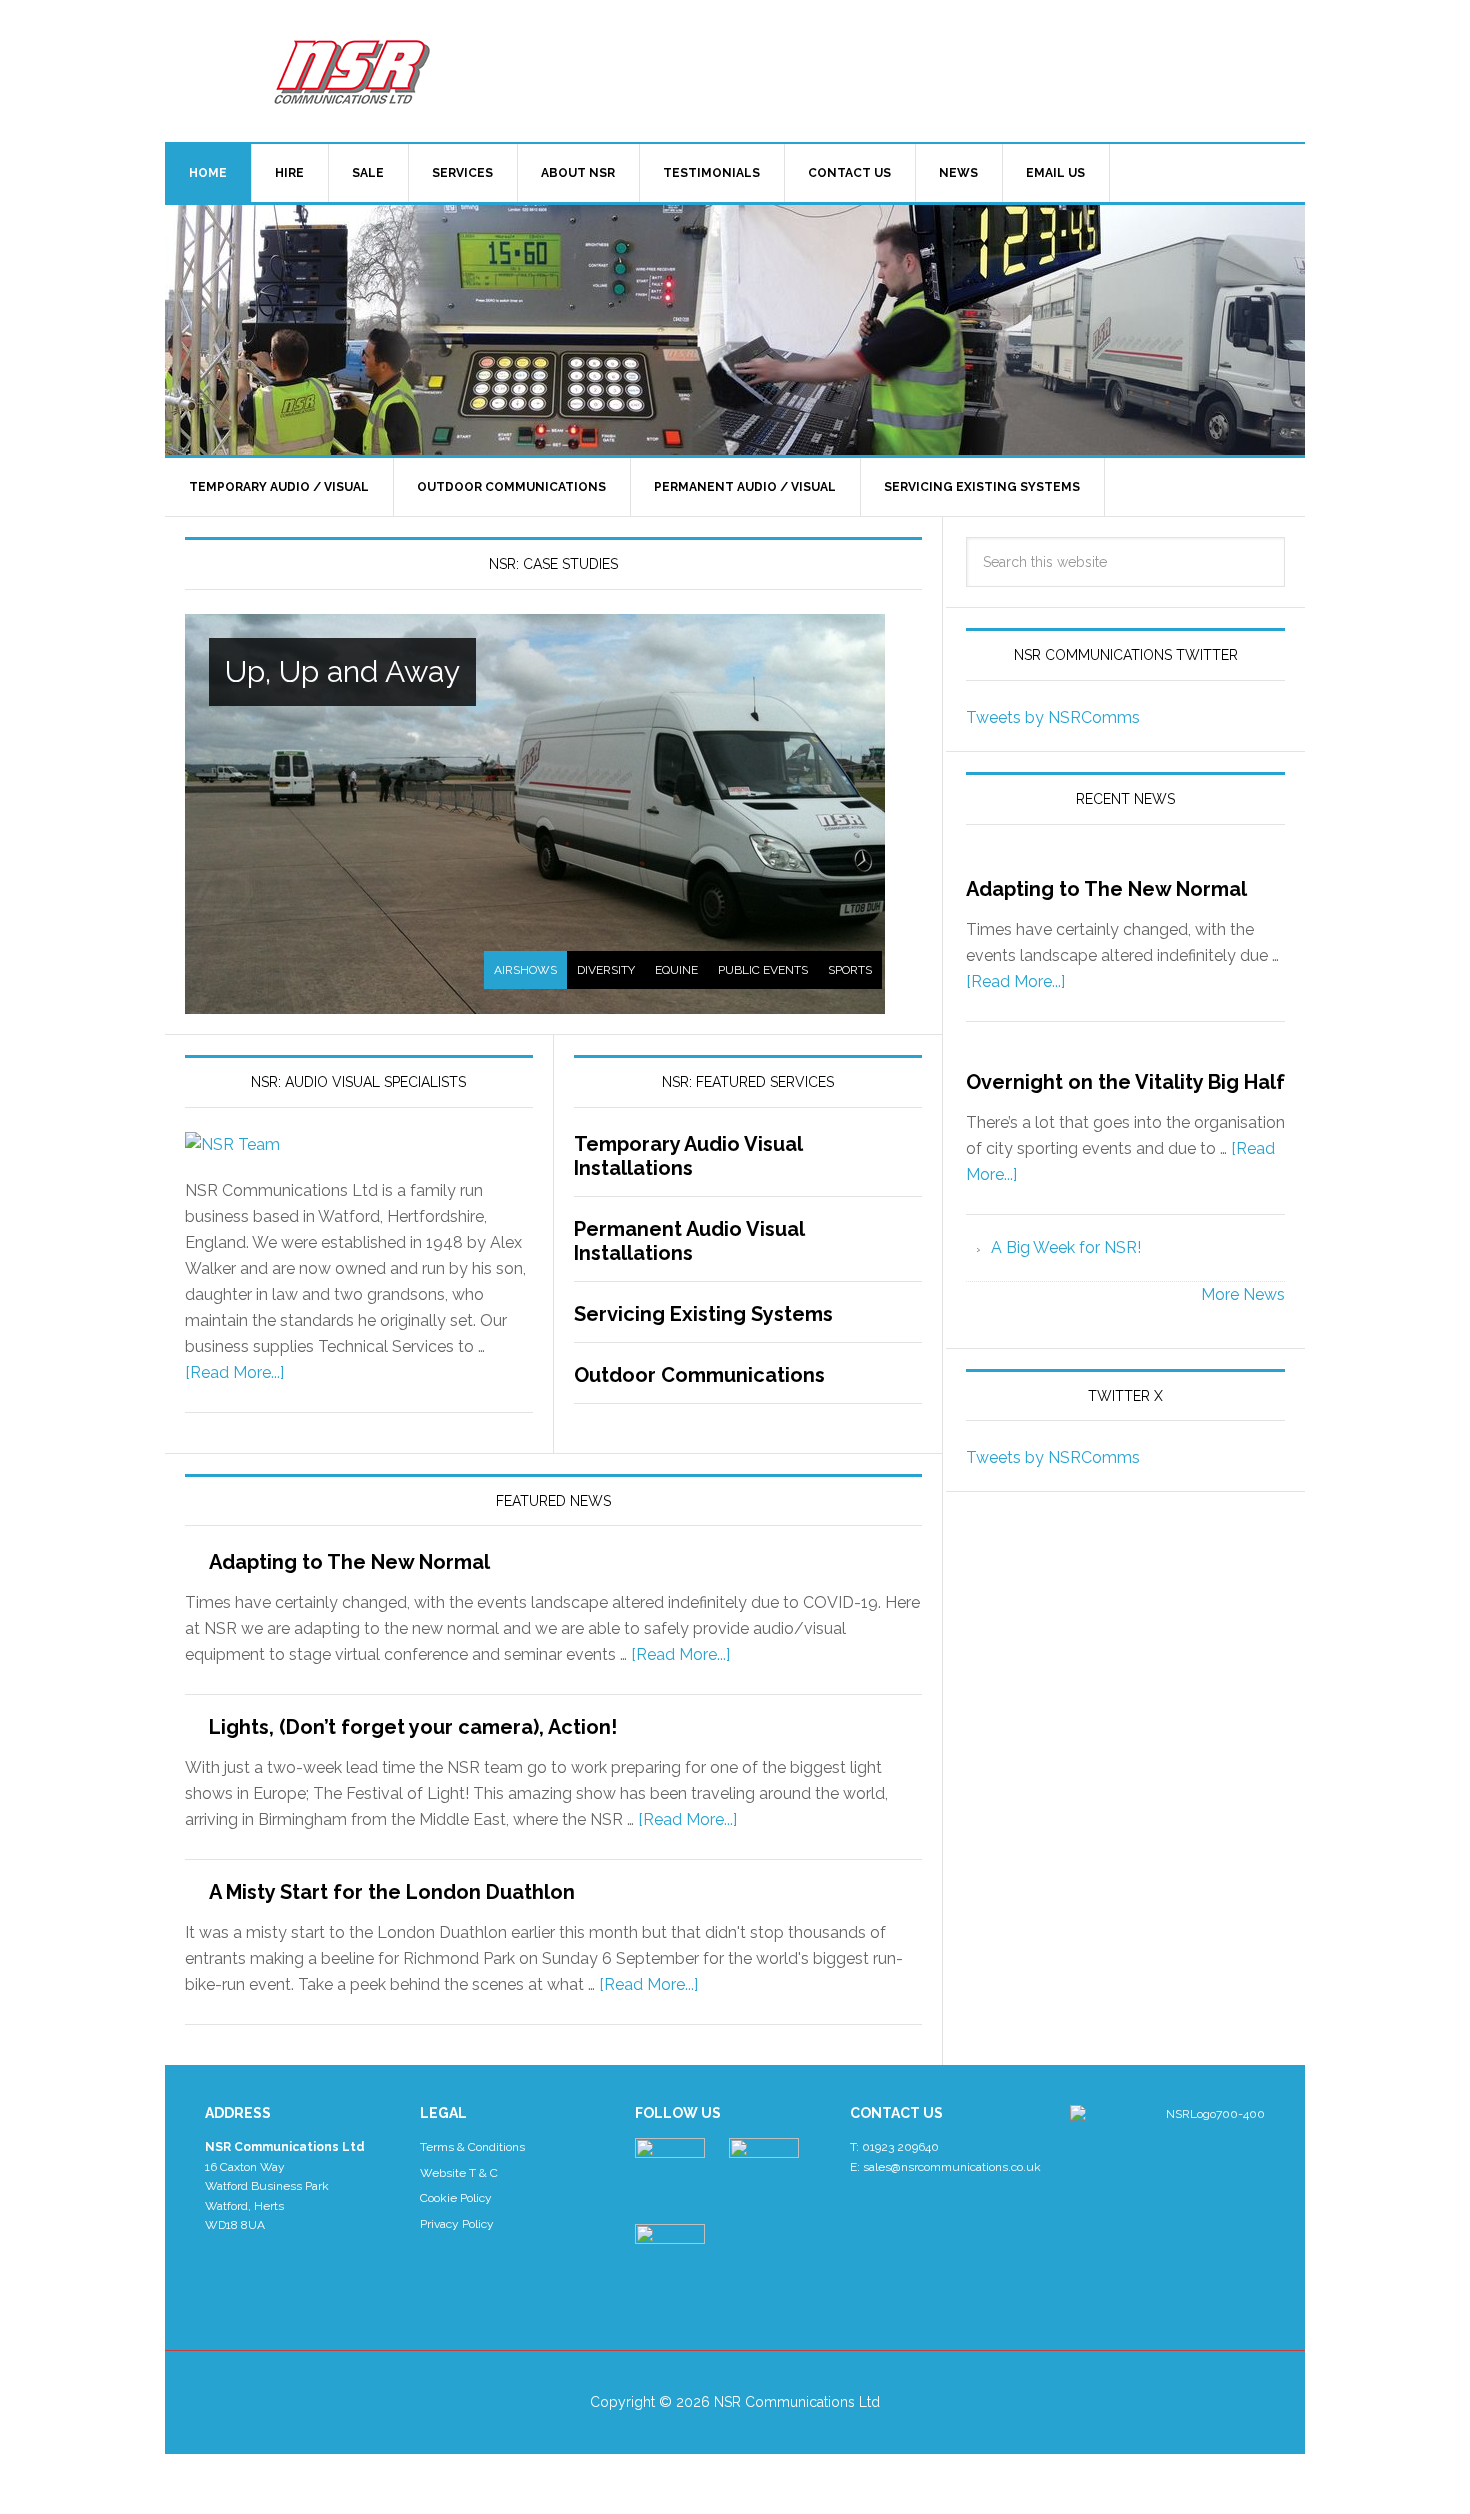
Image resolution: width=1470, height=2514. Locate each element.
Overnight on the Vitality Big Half (1125, 1082)
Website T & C (459, 2173)
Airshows (525, 970)
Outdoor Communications (699, 1375)
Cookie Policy (456, 2198)
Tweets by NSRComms (1053, 717)
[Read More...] (234, 1372)
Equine (676, 970)
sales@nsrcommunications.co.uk (952, 2167)
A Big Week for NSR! (1066, 1247)
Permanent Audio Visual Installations (689, 1241)
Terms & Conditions (472, 2147)
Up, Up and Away (342, 671)
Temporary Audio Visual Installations (688, 1156)
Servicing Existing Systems (703, 1314)
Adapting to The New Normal (349, 1562)
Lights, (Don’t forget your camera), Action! (413, 1727)
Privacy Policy (457, 2224)
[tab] (525, 970)
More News (1243, 1294)
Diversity (606, 970)
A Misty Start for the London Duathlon (392, 1892)
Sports (850, 970)
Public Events (763, 970)
